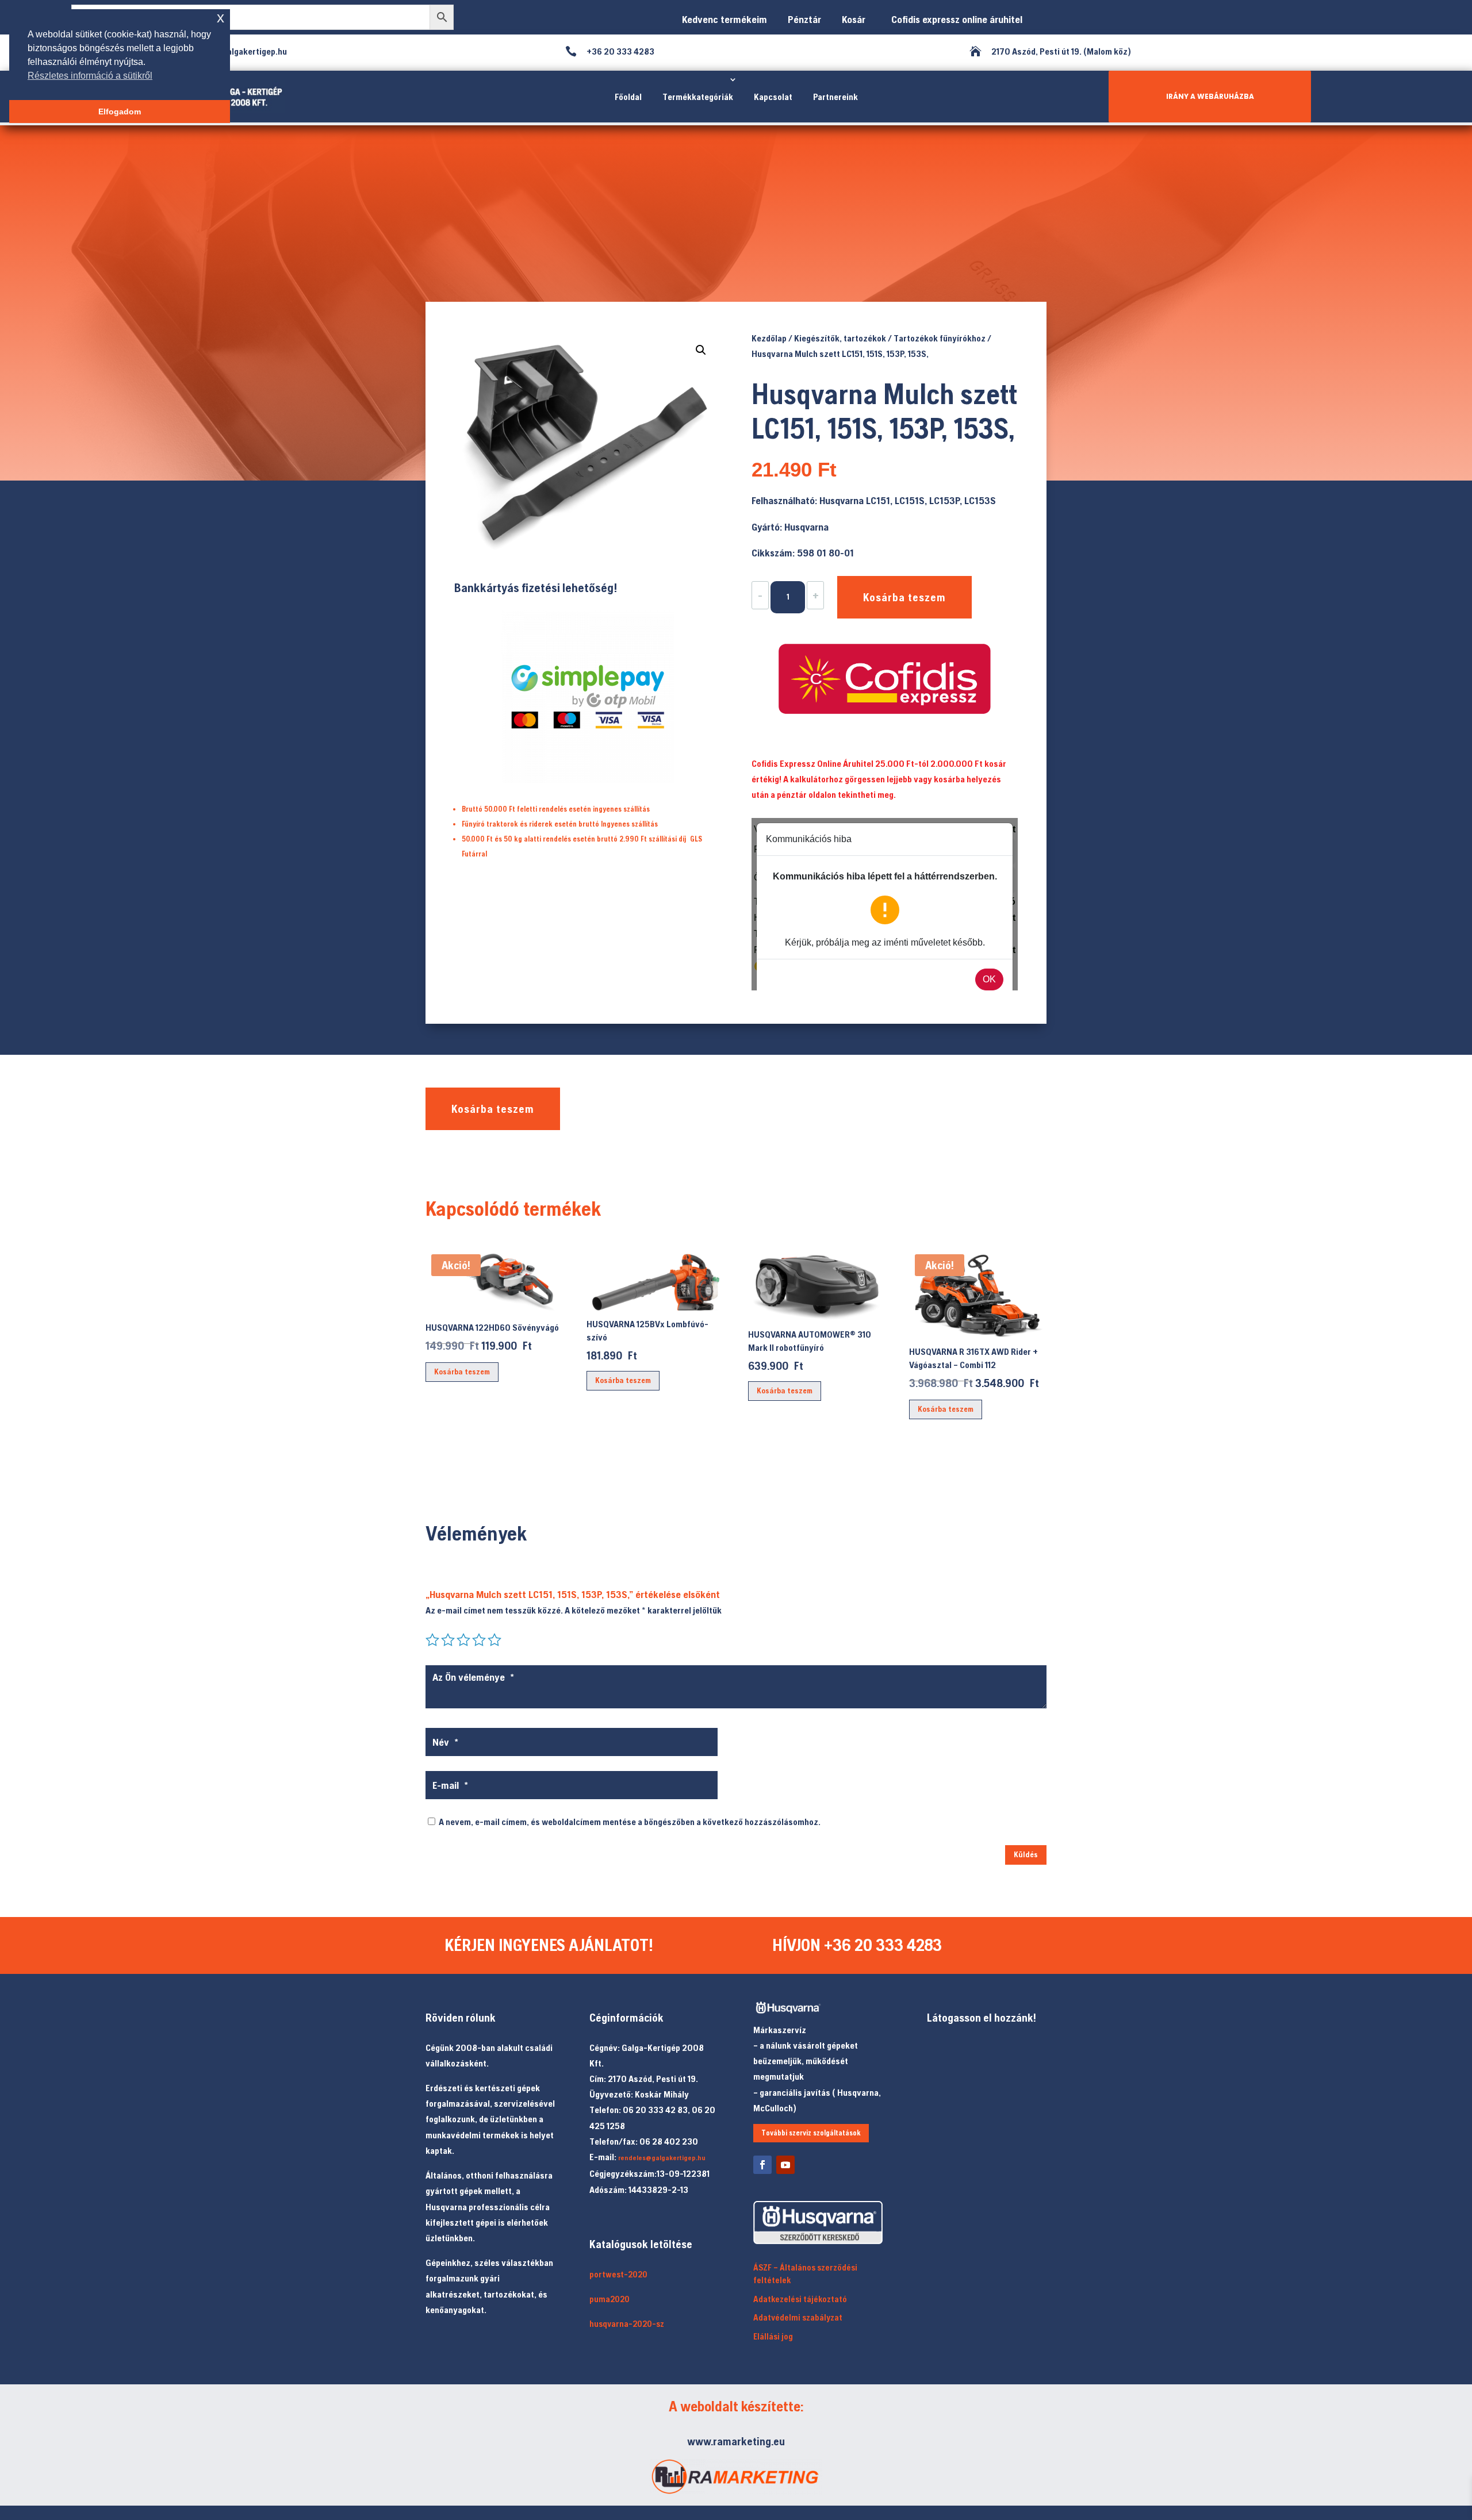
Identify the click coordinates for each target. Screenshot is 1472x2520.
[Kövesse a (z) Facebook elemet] (762, 2165)
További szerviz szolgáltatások (811, 2133)
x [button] (221, 18)
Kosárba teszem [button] (462, 1372)
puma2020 (609, 2299)
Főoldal (628, 97)
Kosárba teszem (904, 597)
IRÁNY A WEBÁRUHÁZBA (1210, 96)
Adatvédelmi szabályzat (798, 2317)
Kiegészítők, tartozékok (840, 338)
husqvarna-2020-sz (627, 2324)
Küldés (1026, 1854)
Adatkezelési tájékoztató (800, 2299)
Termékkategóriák (698, 97)
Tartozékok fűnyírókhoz (940, 338)
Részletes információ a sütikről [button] (90, 76)
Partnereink (835, 97)
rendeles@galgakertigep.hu (662, 2158)
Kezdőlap (769, 338)
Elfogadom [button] (120, 112)
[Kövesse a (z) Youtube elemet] (785, 2165)
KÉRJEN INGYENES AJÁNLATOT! (549, 1945)
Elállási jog (773, 2336)
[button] (701, 350)
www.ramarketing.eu (736, 2441)
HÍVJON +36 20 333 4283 (857, 1945)
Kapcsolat (773, 97)
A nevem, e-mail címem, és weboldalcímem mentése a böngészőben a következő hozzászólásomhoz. (630, 1822)
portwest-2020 (618, 2274)
